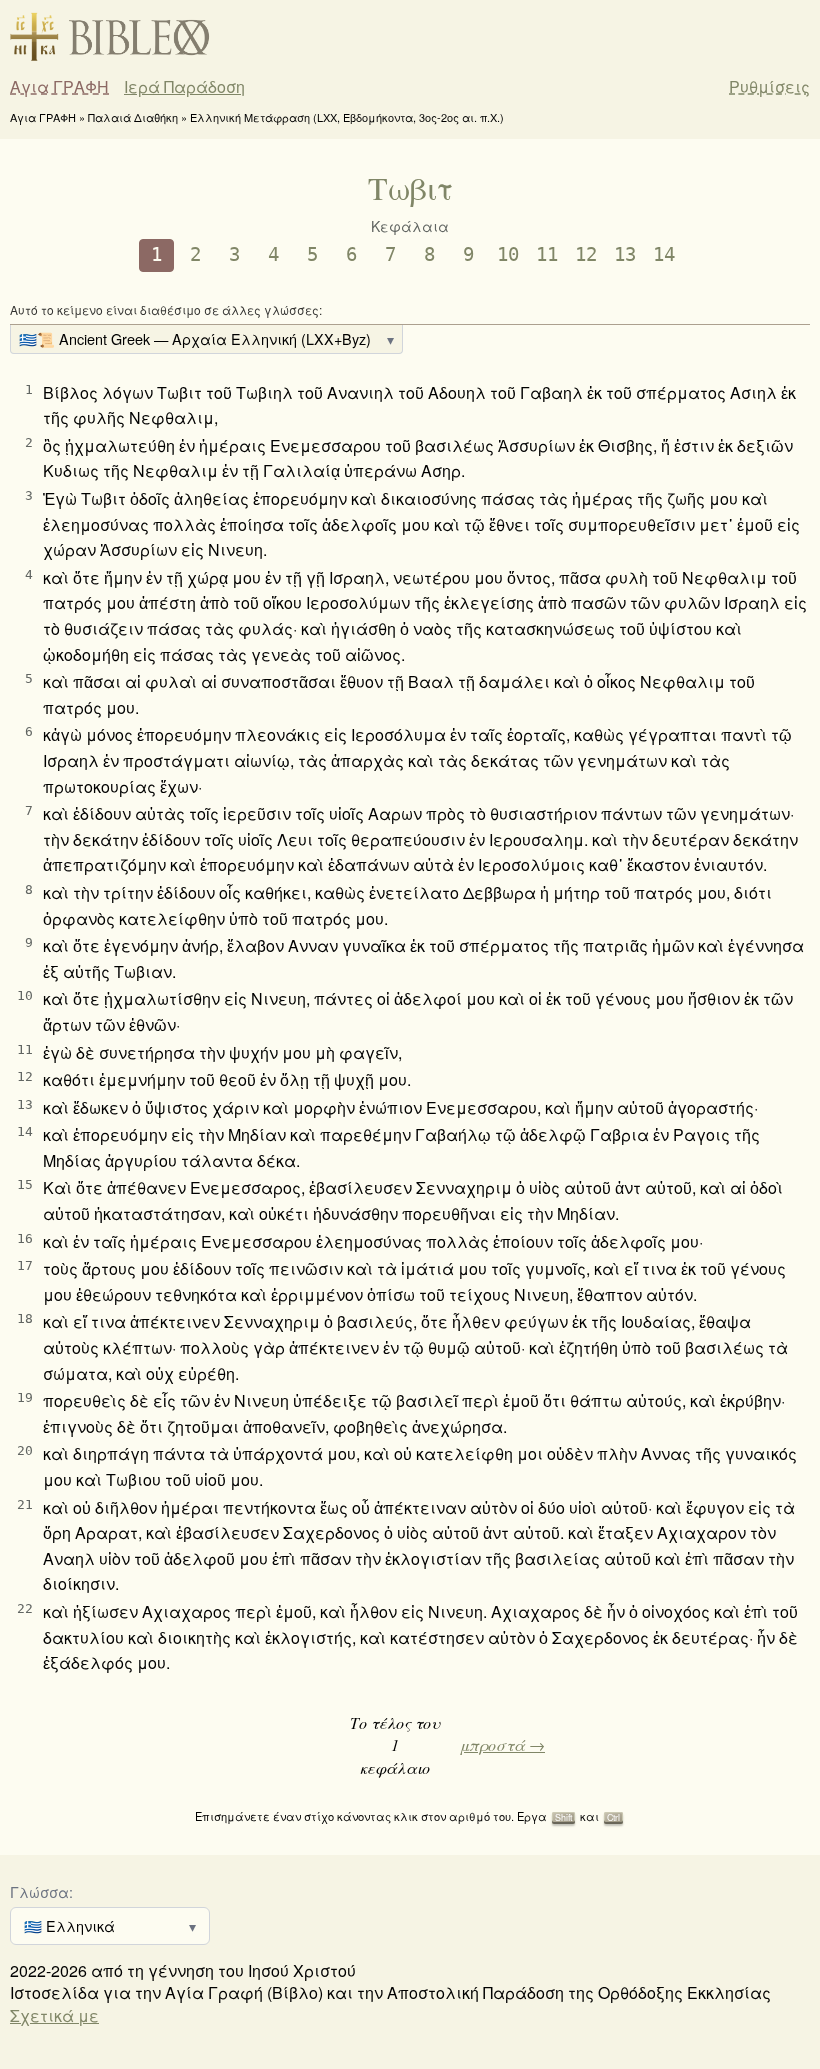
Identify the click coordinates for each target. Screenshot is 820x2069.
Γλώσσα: (41, 1891)
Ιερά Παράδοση (184, 87)
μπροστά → (502, 1744)
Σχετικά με (54, 2015)
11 (547, 254)
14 (664, 254)
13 (625, 254)
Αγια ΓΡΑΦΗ (59, 87)
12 (586, 254)
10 (508, 254)
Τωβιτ (410, 187)
